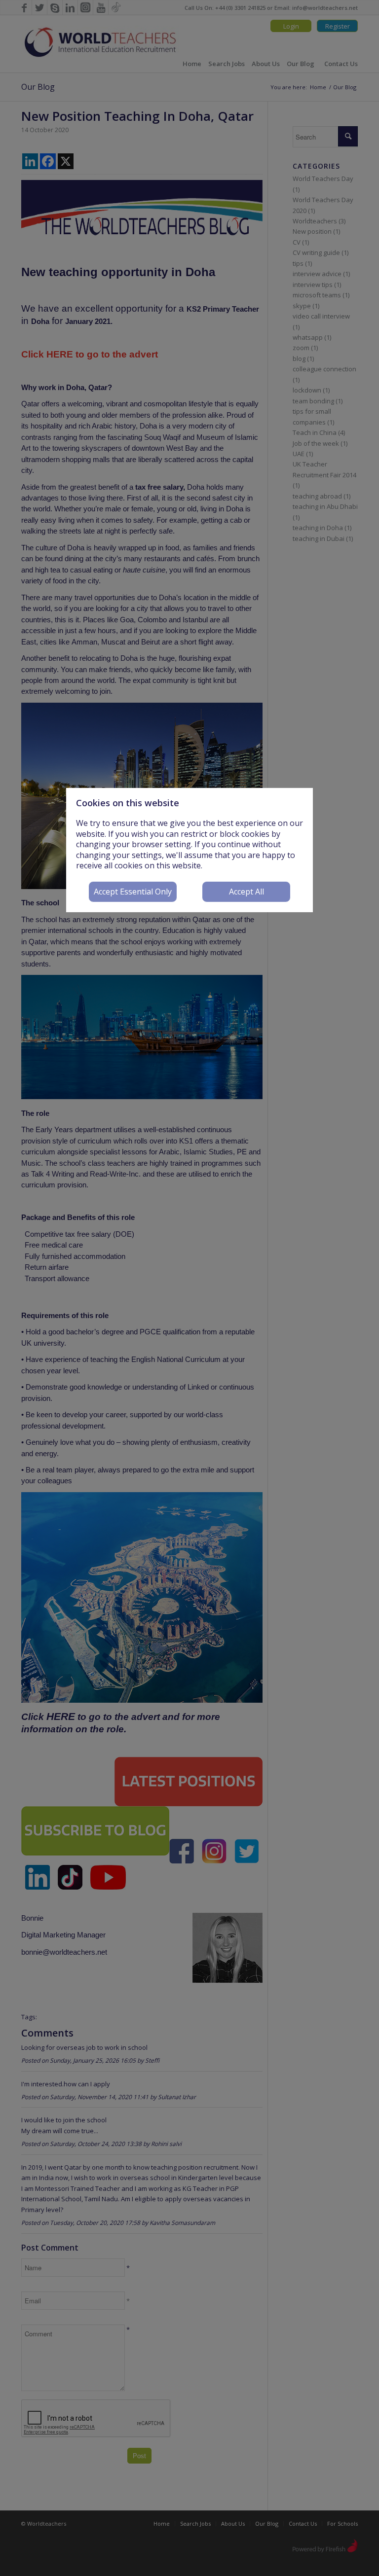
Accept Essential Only (133, 892)
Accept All (246, 892)
